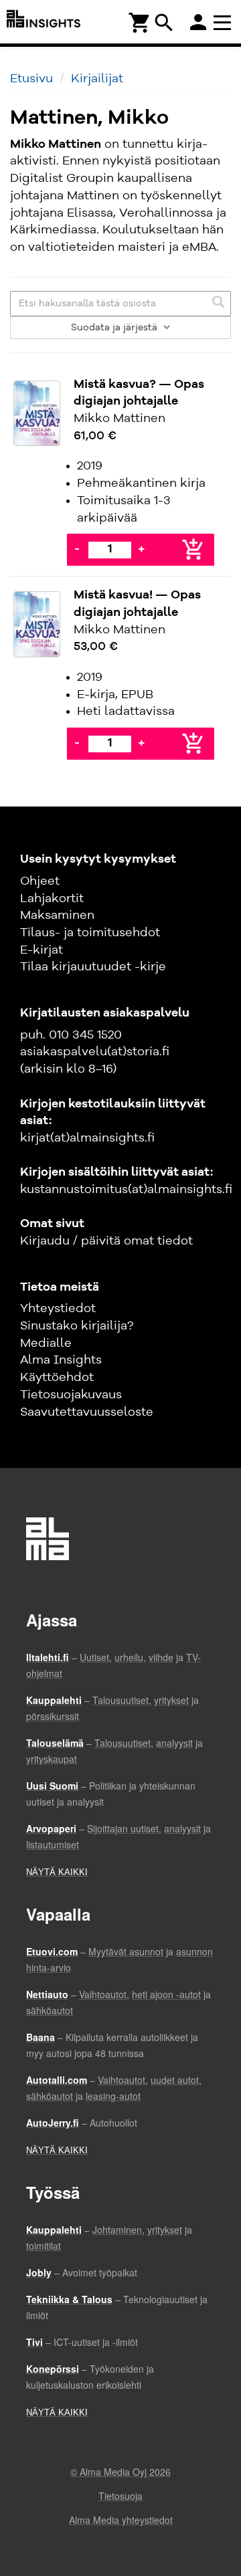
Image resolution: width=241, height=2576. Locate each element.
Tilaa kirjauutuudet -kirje (93, 967)
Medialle (46, 1344)
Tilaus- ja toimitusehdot (90, 933)
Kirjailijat (97, 79)
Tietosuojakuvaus (71, 1395)
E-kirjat (42, 950)
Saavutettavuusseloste (87, 1412)
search (164, 23)
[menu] (224, 22)
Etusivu (31, 79)
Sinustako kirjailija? (77, 1326)
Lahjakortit (52, 899)
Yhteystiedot (58, 1309)
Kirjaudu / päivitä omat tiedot (106, 1241)
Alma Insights (61, 1360)
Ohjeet (40, 881)
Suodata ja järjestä (115, 328)
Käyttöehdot (57, 1378)
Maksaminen (57, 916)
